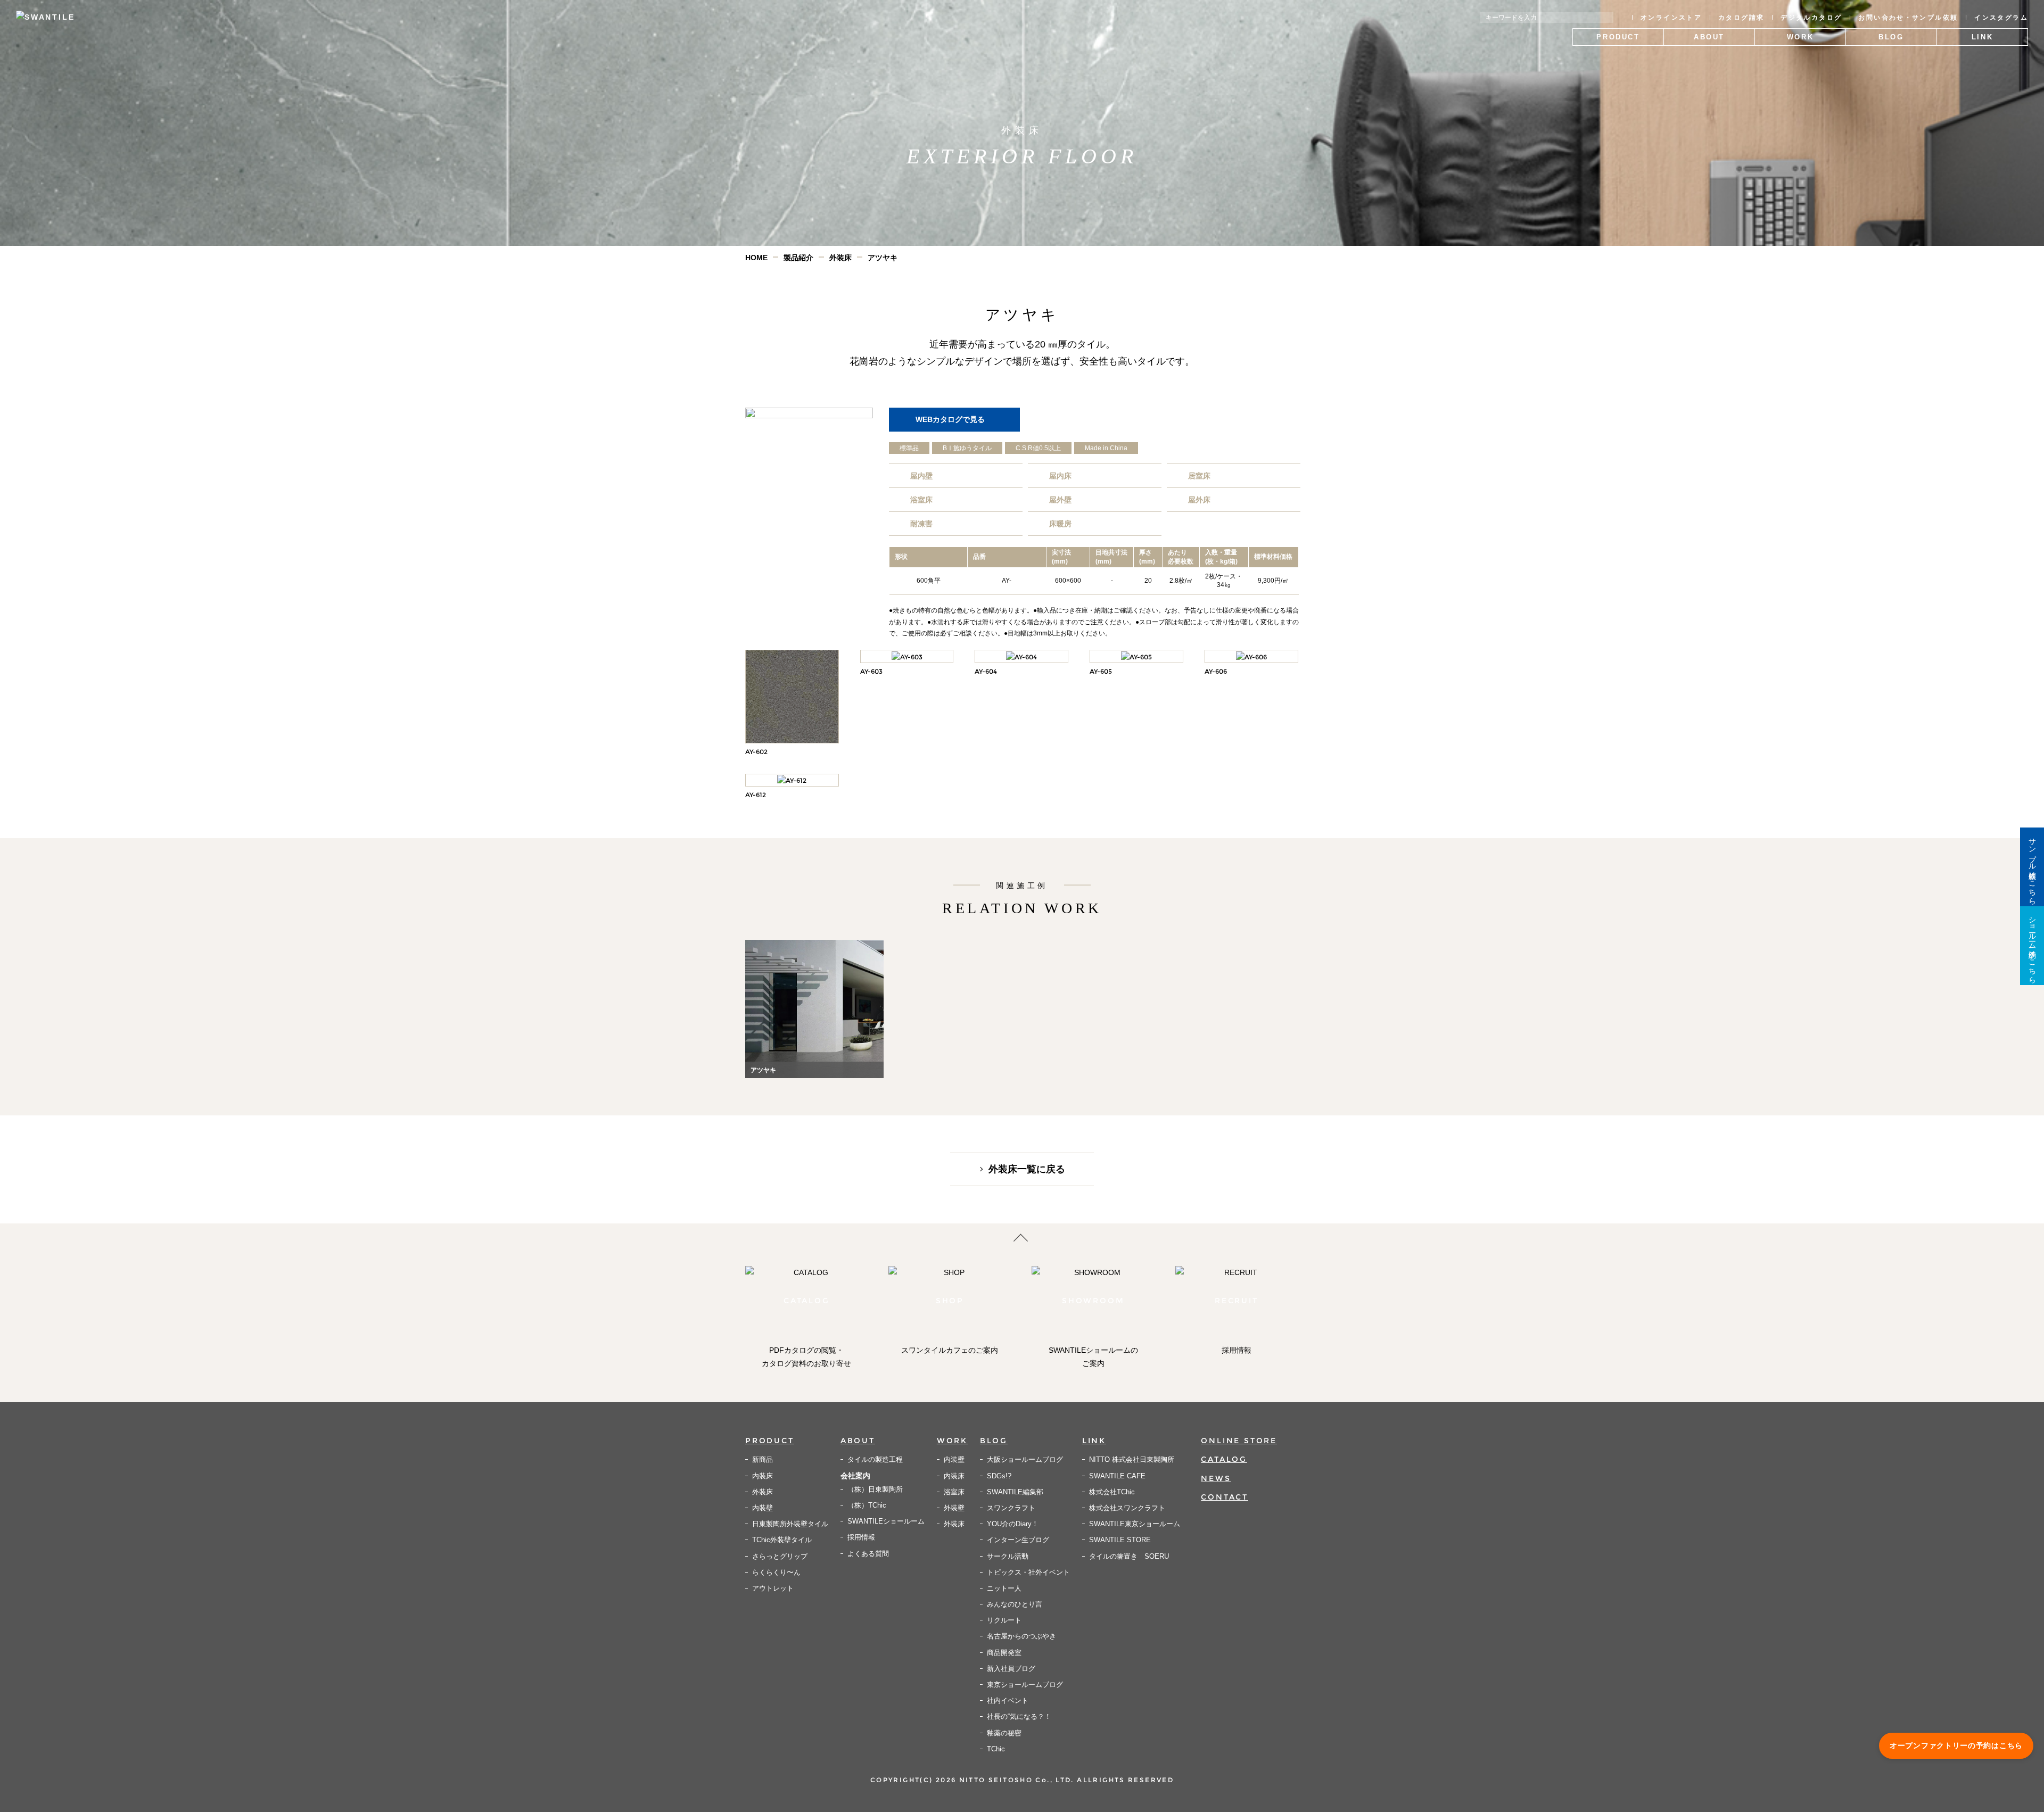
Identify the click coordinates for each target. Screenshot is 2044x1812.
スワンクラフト (1011, 1508)
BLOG (994, 1441)
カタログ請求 (1741, 18)
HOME (756, 258)
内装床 (763, 1476)
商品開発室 (1004, 1653)
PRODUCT (770, 1441)
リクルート (1004, 1620)
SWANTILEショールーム (886, 1521)
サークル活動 (1008, 1556)
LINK (1094, 1441)
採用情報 (861, 1537)
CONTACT (1225, 1497)
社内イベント (1008, 1701)
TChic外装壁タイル (782, 1540)
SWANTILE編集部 (1015, 1492)
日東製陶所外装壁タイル (790, 1524)
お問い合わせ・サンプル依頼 (1908, 18)
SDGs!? (999, 1476)
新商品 (763, 1459)
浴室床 (954, 1492)
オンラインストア (1671, 18)
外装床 (840, 258)
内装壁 (763, 1508)
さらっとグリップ (780, 1556)
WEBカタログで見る (950, 419)
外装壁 (954, 1508)
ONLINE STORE (1239, 1441)
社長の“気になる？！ (1019, 1716)
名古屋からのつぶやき (1021, 1636)
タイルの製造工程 (875, 1459)
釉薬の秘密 (1004, 1733)
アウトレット (773, 1588)
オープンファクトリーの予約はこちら (1956, 1745)
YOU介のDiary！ (1013, 1524)
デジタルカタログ (1811, 18)
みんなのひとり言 (1015, 1604)
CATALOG (1224, 1459)
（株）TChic (867, 1505)
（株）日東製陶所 (875, 1489)
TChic (996, 1749)
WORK (952, 1441)
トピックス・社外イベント (1028, 1572)
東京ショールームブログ (1025, 1685)
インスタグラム (2001, 18)
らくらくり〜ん (776, 1572)
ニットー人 (1004, 1588)
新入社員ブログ (1011, 1669)
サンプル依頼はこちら (2032, 867)
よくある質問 (868, 1554)
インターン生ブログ (1018, 1540)
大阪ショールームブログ (1025, 1459)
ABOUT (858, 1441)
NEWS (1216, 1478)
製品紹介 (798, 258)
